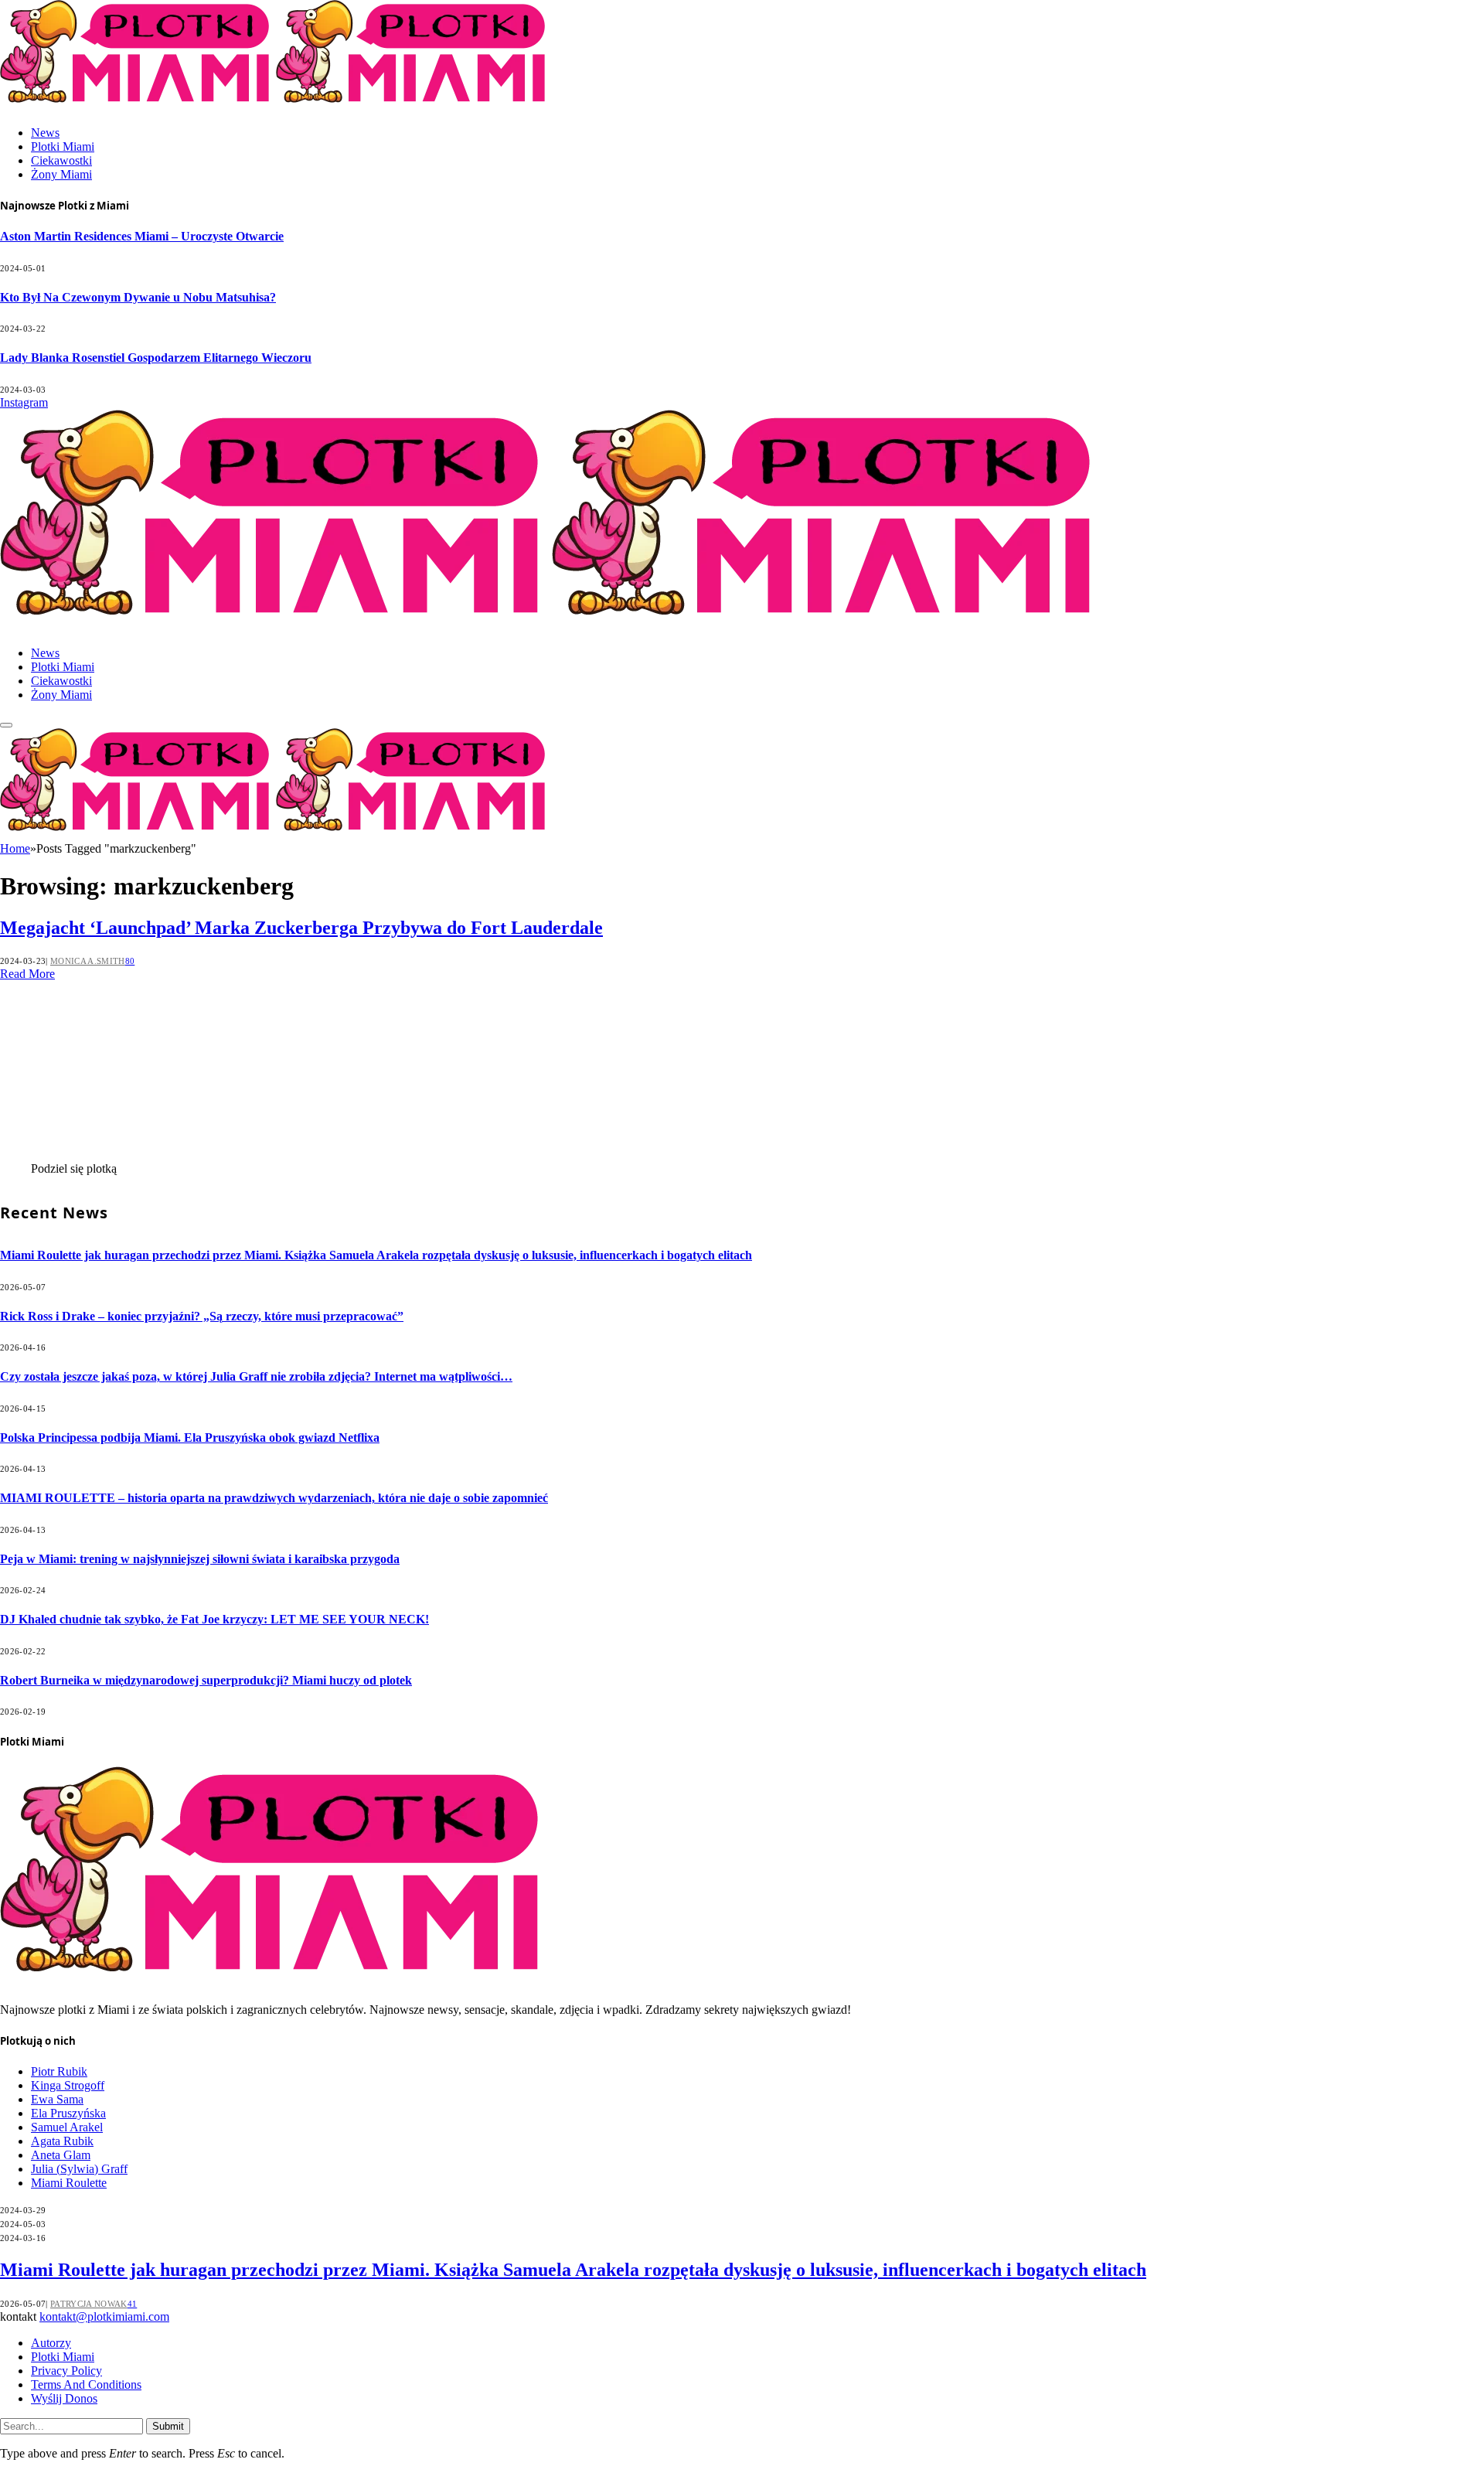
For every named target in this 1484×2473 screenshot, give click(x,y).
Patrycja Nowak (89, 2304)
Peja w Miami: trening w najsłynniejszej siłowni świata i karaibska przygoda (200, 1559)
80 (130, 961)
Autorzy (51, 2343)
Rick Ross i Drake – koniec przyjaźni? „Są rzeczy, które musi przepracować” (202, 1316)
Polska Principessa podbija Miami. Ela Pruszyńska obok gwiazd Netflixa (190, 1437)
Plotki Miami (63, 146)
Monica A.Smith (88, 961)
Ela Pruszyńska (68, 2113)
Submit (168, 2426)
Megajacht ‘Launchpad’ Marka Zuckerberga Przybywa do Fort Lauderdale (301, 928)
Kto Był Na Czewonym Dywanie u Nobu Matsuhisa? (138, 297)
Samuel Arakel (67, 2127)
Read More (27, 974)
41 (133, 2304)
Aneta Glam (61, 2155)
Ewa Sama (57, 2099)
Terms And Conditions (86, 2384)
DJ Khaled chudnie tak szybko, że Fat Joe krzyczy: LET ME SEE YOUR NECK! (214, 1619)
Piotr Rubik (59, 2071)
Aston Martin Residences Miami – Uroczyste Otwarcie (142, 236)
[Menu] (6, 725)
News (45, 133)
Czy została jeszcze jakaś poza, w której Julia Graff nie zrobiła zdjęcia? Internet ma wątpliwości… (256, 1376)
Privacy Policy (66, 2371)
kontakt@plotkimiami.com (104, 2316)
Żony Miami (61, 174)
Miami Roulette (69, 2183)
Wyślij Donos (64, 2398)
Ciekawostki (61, 160)
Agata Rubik (62, 2141)
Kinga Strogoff (68, 2085)
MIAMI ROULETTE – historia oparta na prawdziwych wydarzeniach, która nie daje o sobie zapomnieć (274, 1498)
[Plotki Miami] (552, 627)
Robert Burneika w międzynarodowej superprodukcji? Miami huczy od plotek (206, 1680)
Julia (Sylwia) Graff (79, 2169)
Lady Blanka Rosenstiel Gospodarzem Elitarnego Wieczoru (156, 358)
